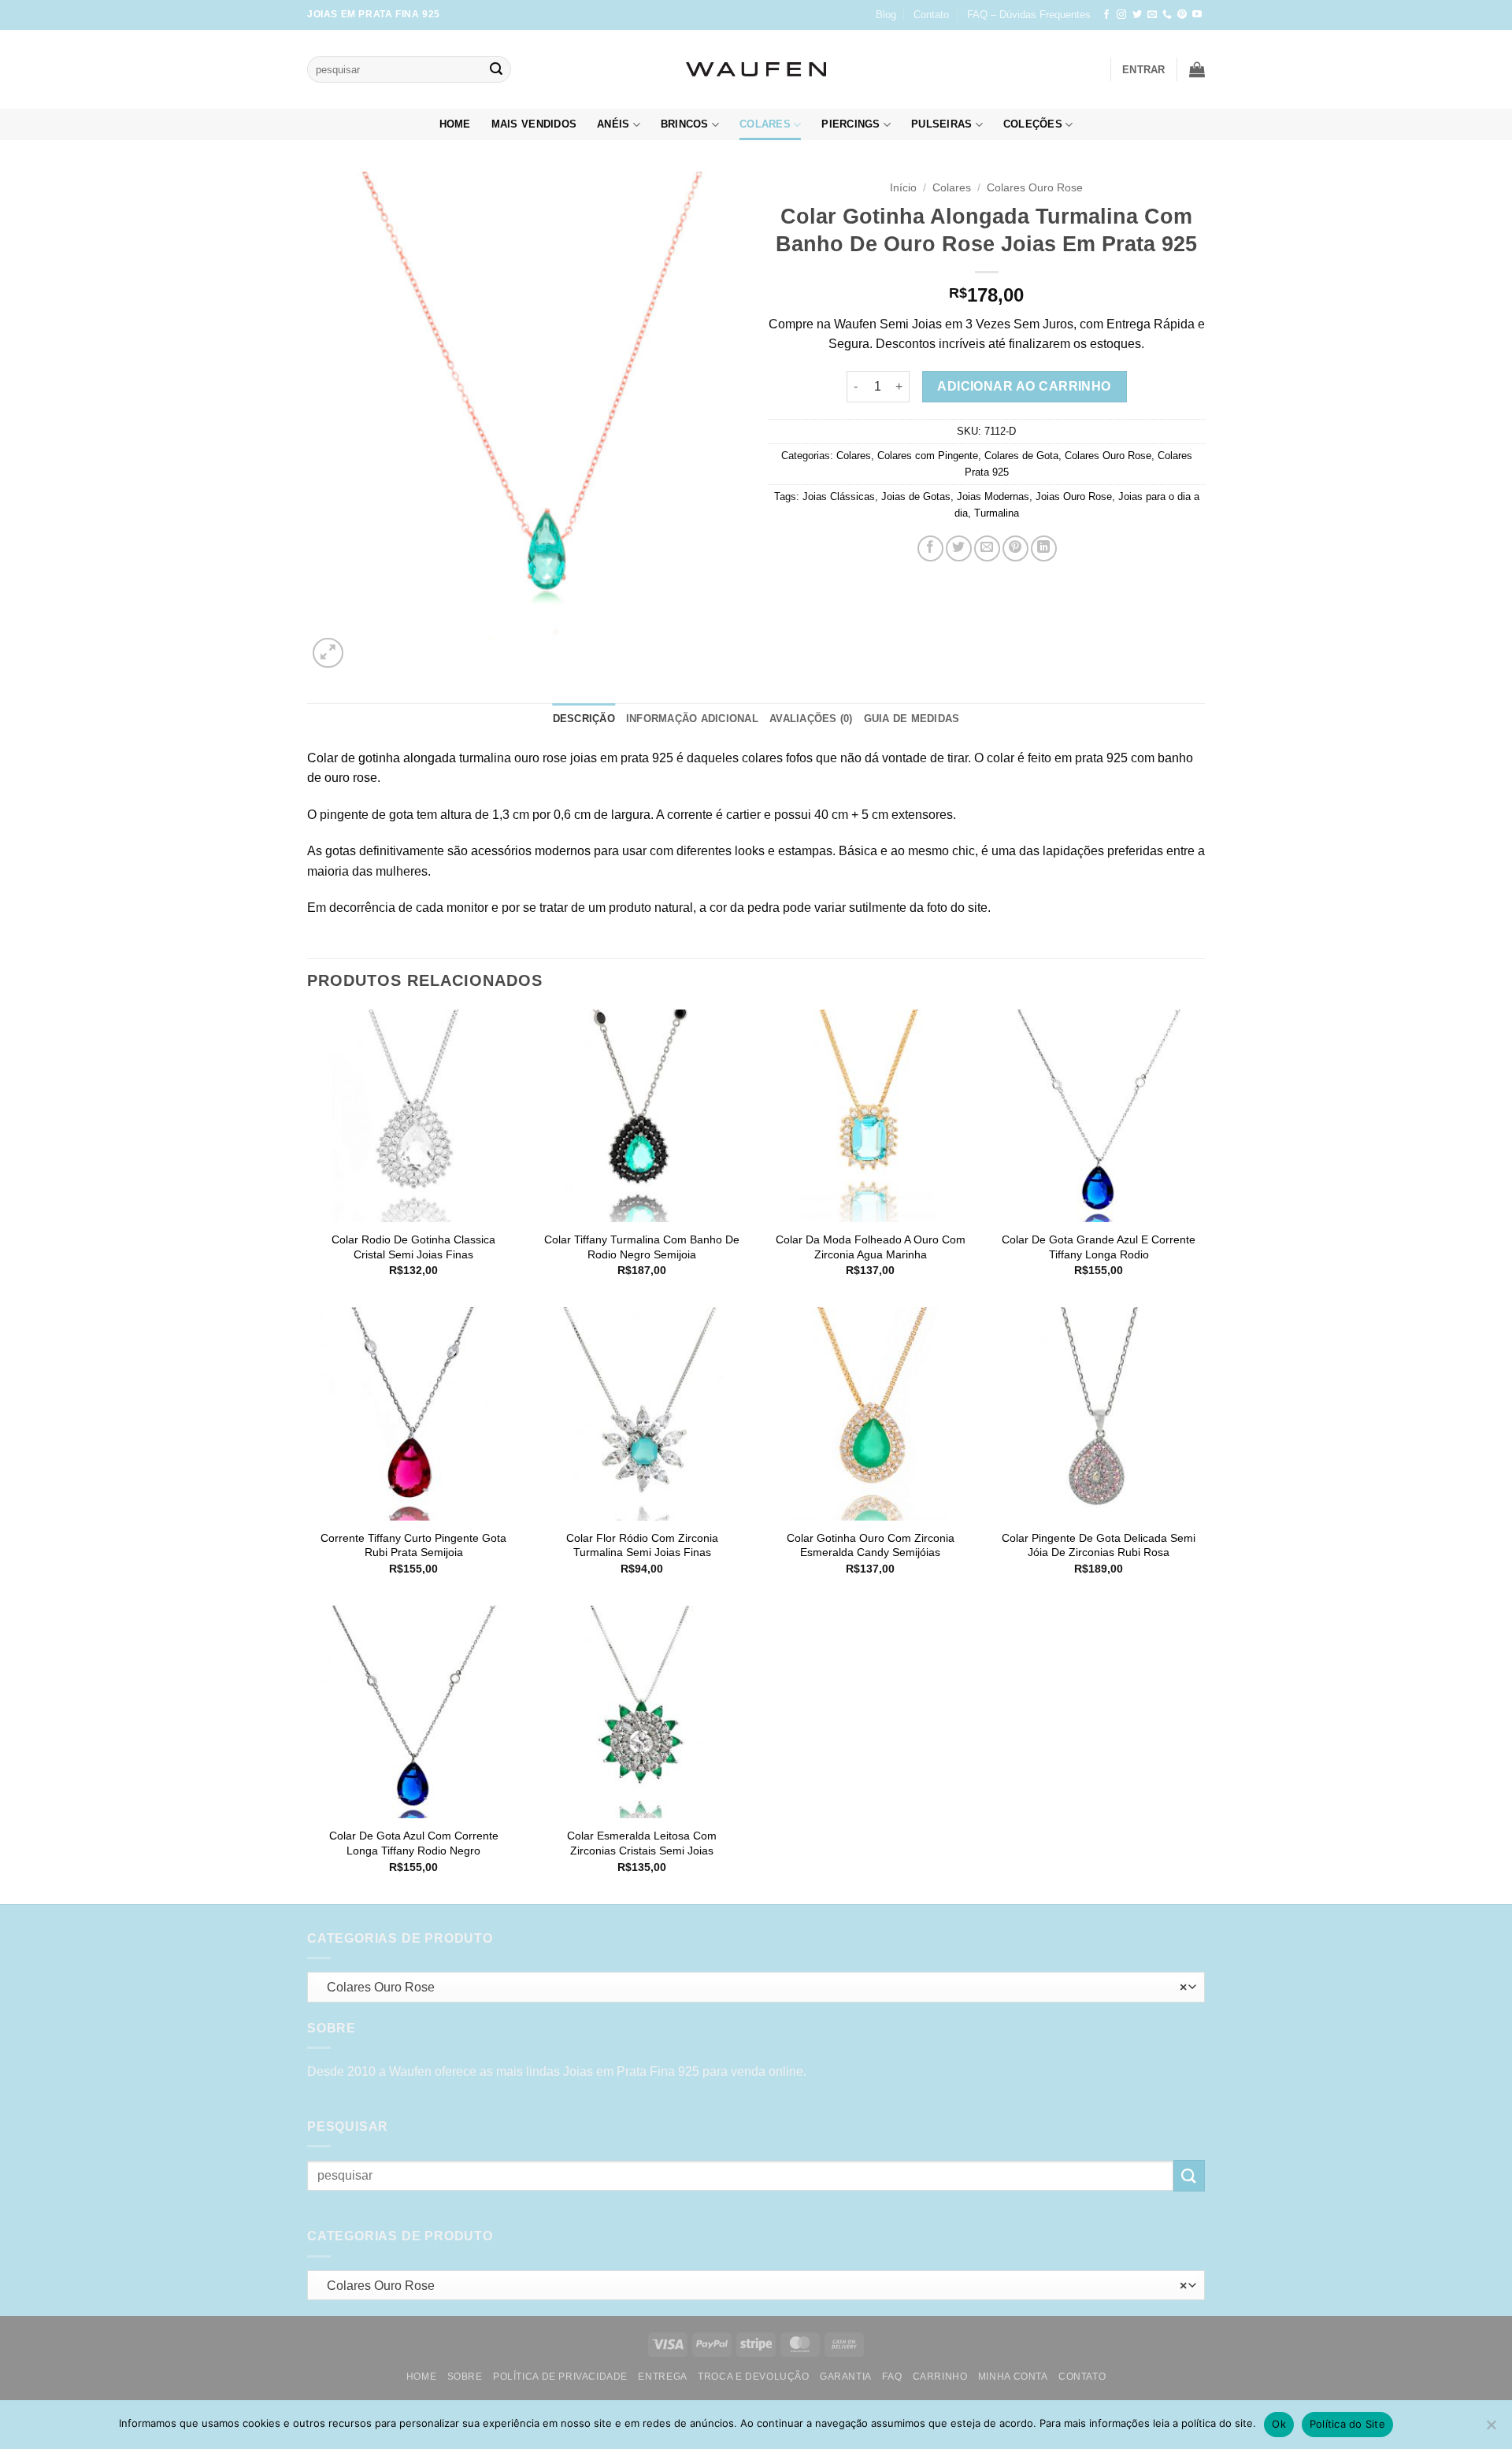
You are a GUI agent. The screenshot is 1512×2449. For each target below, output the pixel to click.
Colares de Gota (1021, 456)
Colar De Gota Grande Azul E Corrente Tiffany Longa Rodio (1099, 1247)
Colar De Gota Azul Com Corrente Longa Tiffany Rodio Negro (414, 1843)
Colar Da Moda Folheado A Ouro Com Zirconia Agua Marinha (871, 1247)
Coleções (1033, 124)
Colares (765, 124)
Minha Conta (1013, 2377)
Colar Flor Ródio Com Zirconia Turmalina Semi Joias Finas (642, 1545)
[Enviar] (496, 69)
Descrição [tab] (584, 719)
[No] (1491, 2429)
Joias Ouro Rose (1074, 496)
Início (903, 188)
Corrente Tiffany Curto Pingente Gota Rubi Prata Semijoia (413, 1545)
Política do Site (1347, 2424)
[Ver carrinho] (1197, 69)
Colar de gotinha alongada (382, 758)
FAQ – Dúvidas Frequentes (1029, 15)
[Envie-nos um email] (1152, 15)
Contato (931, 15)
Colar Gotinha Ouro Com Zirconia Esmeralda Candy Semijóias (871, 1545)
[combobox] (756, 1987)
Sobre (465, 2377)
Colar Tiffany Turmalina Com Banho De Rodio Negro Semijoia (642, 1247)
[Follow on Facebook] (1106, 15)
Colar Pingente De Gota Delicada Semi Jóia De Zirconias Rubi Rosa (1099, 1545)
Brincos (685, 124)
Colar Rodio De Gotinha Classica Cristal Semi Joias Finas (413, 1247)
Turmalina (997, 513)
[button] (1144, 70)
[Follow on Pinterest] (1182, 15)
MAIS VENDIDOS (534, 124)
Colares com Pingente (928, 456)
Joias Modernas (993, 496)
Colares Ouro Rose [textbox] (752, 1987)
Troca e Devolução (753, 2377)
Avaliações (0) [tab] (811, 719)
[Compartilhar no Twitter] (959, 548)
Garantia (846, 2377)
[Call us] (1167, 15)
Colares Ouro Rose (1035, 188)
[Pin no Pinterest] (1015, 548)
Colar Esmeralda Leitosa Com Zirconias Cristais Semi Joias (642, 1843)
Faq (892, 2377)
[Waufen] (756, 69)
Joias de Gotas (916, 496)
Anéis (613, 124)
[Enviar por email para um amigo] (987, 548)
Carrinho (940, 2377)
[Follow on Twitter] (1137, 15)
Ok (1279, 2424)
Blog (886, 15)
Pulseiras (941, 124)
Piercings (850, 124)
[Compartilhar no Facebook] (930, 548)
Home (455, 124)
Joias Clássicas (839, 496)
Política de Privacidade (560, 2377)
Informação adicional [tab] (692, 719)
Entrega (662, 2377)
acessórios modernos (531, 851)
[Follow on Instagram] (1121, 15)
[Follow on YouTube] (1197, 15)
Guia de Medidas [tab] (912, 719)
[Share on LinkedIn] (1044, 548)
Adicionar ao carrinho (1024, 386)
